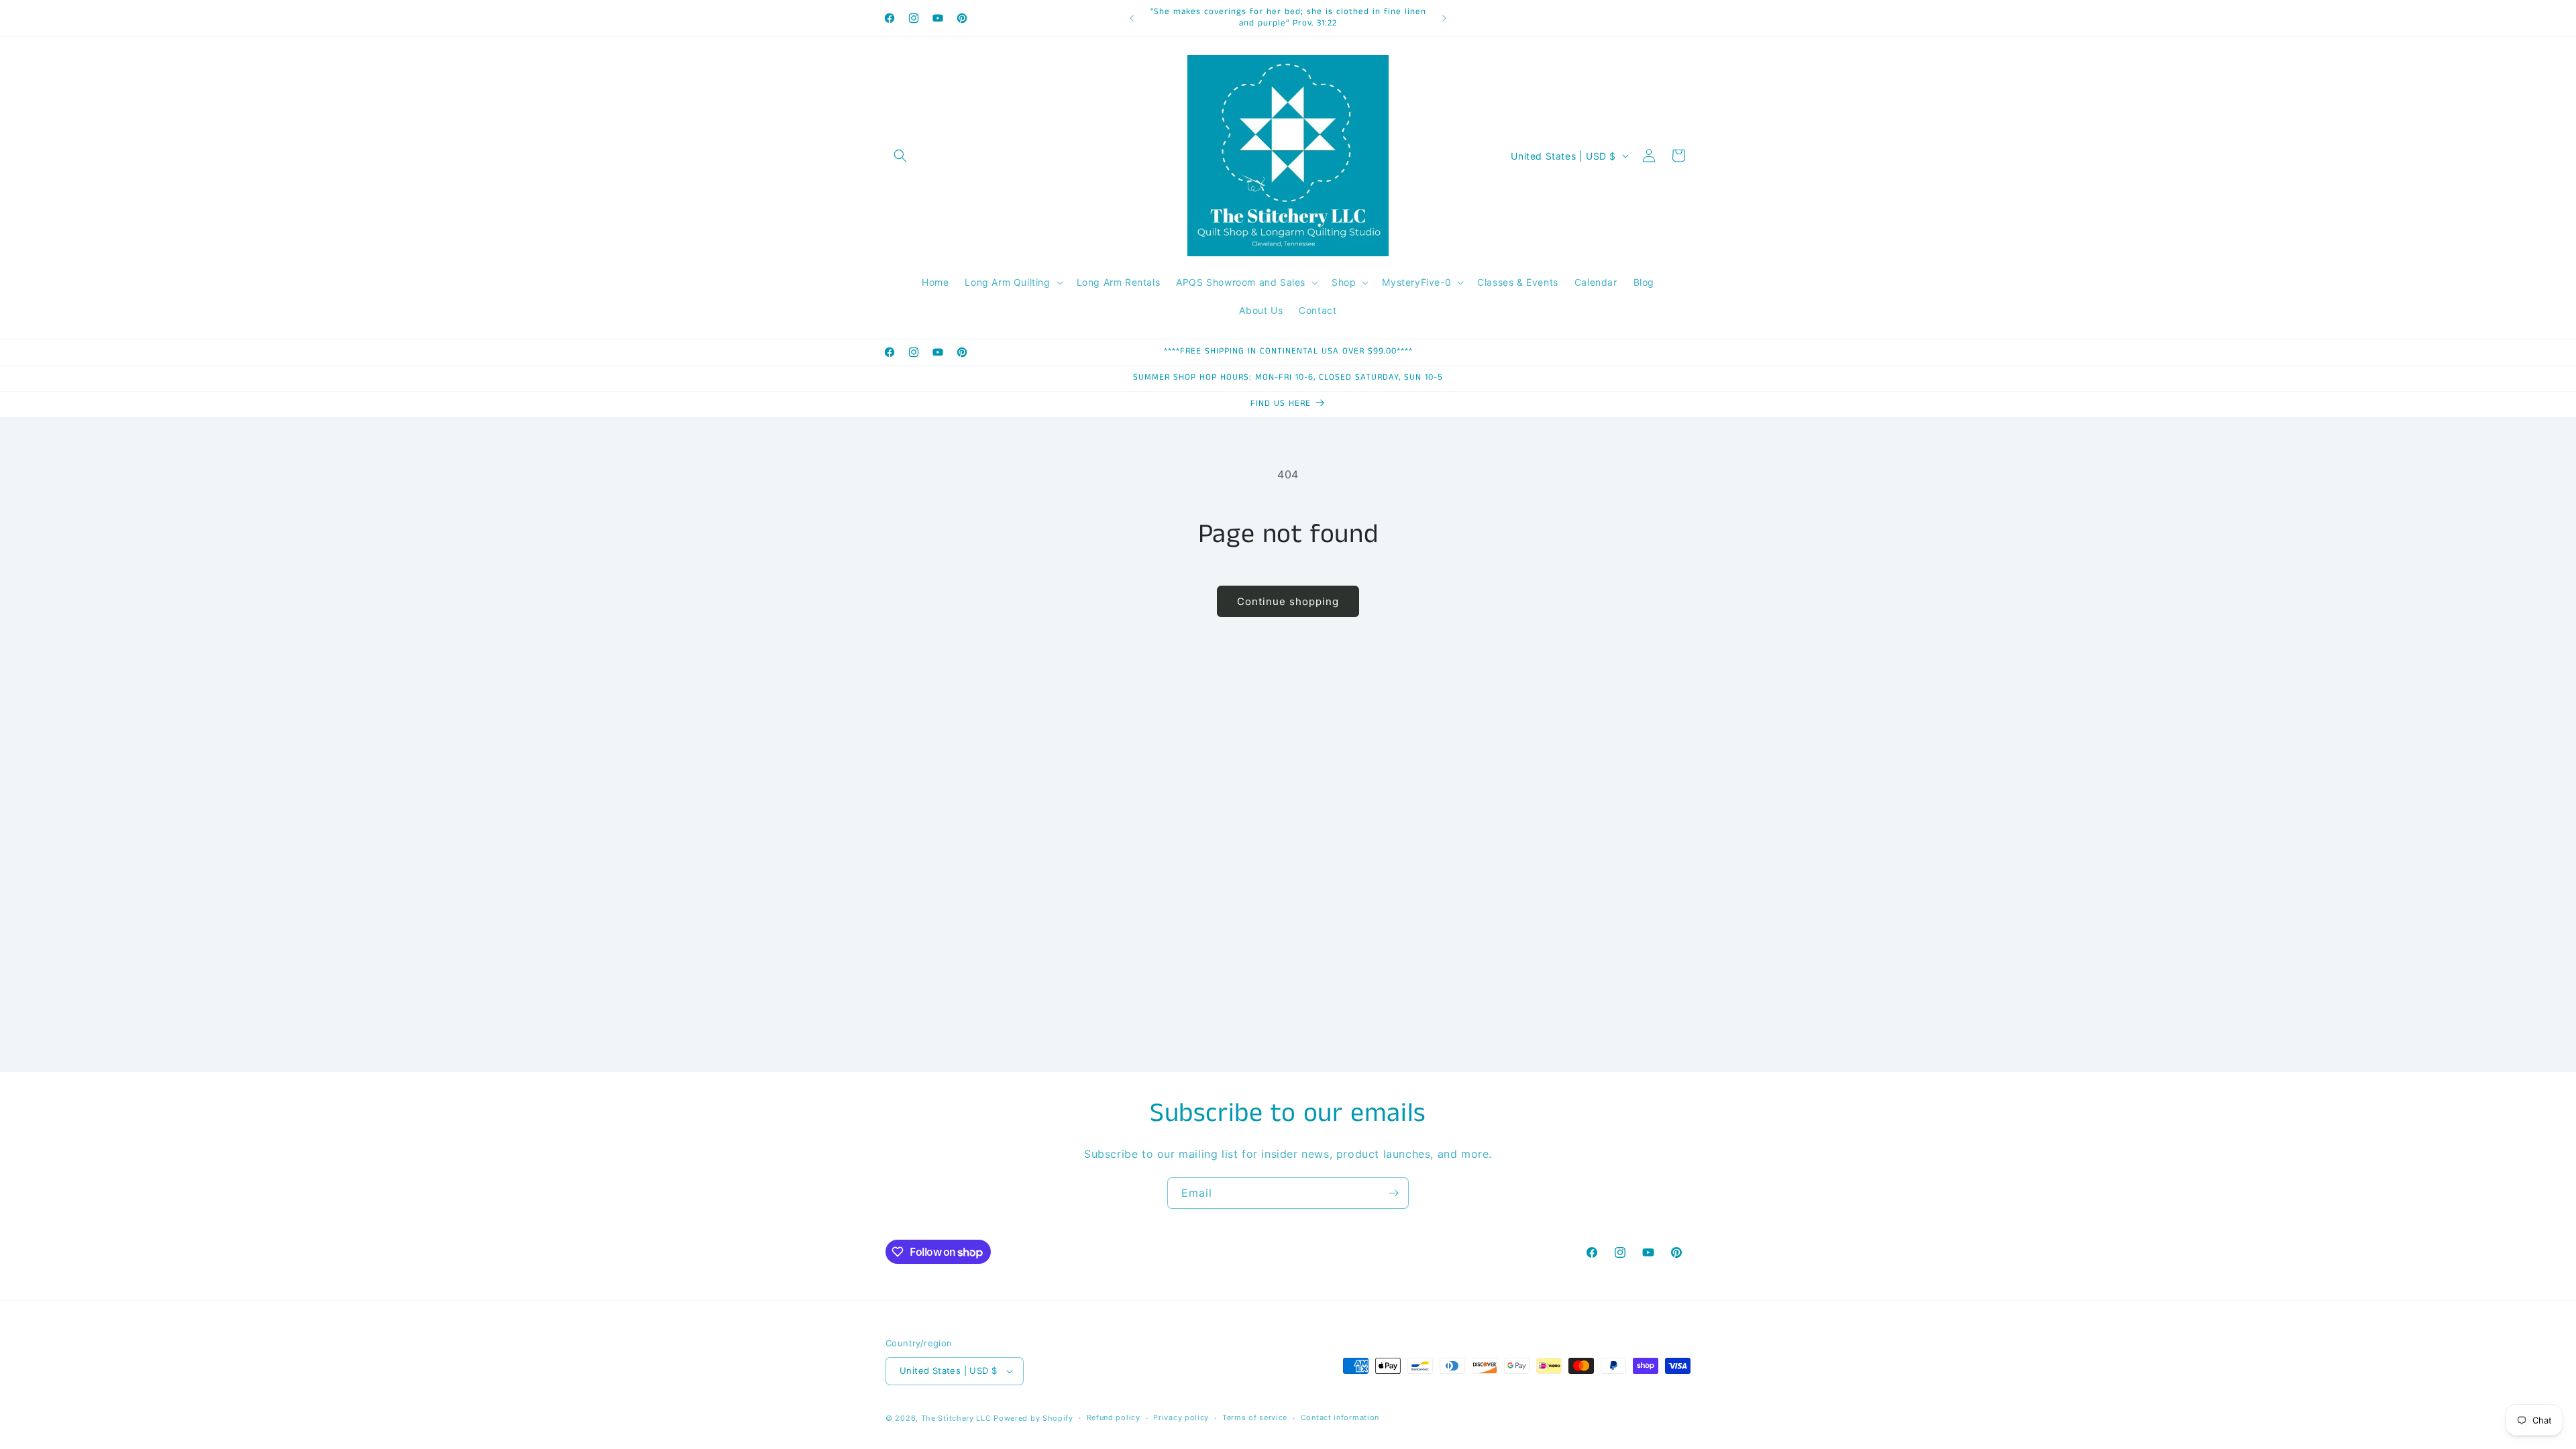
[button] (900, 156)
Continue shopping (1288, 601)
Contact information (1340, 1417)
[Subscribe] (1393, 1193)
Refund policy (1114, 1417)
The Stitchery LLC (956, 1418)
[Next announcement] (1444, 18)
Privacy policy (1181, 1417)
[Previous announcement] (1132, 18)
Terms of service (1255, 1417)
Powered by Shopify (1033, 1418)
